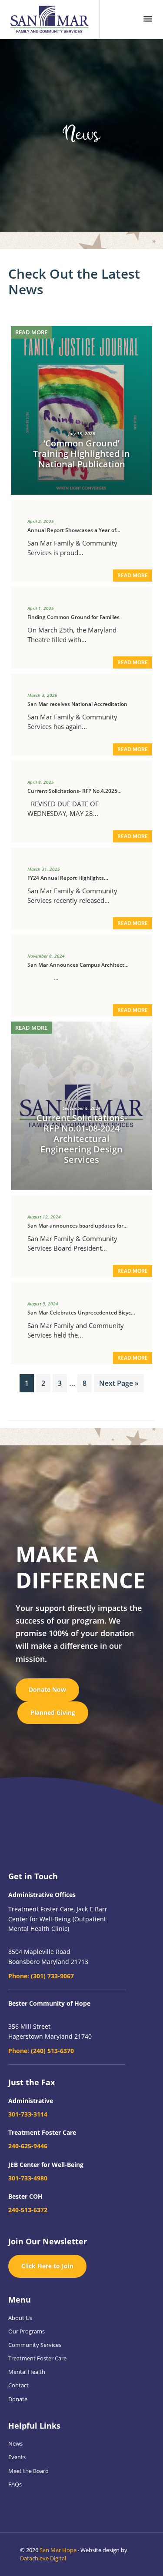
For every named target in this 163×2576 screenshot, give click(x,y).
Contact (18, 2385)
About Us (20, 2318)
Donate (18, 2399)
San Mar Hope (58, 2550)
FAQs (15, 2484)
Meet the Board (28, 2471)
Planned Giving (53, 1712)
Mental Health (27, 2372)
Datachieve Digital (43, 2558)
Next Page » (119, 1385)
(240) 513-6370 (41, 2051)
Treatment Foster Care (37, 2358)
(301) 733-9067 (41, 1976)
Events (17, 2457)
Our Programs (27, 2331)
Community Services (35, 2345)
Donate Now (47, 1689)
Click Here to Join (47, 2266)
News (15, 2443)
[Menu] (148, 19)
